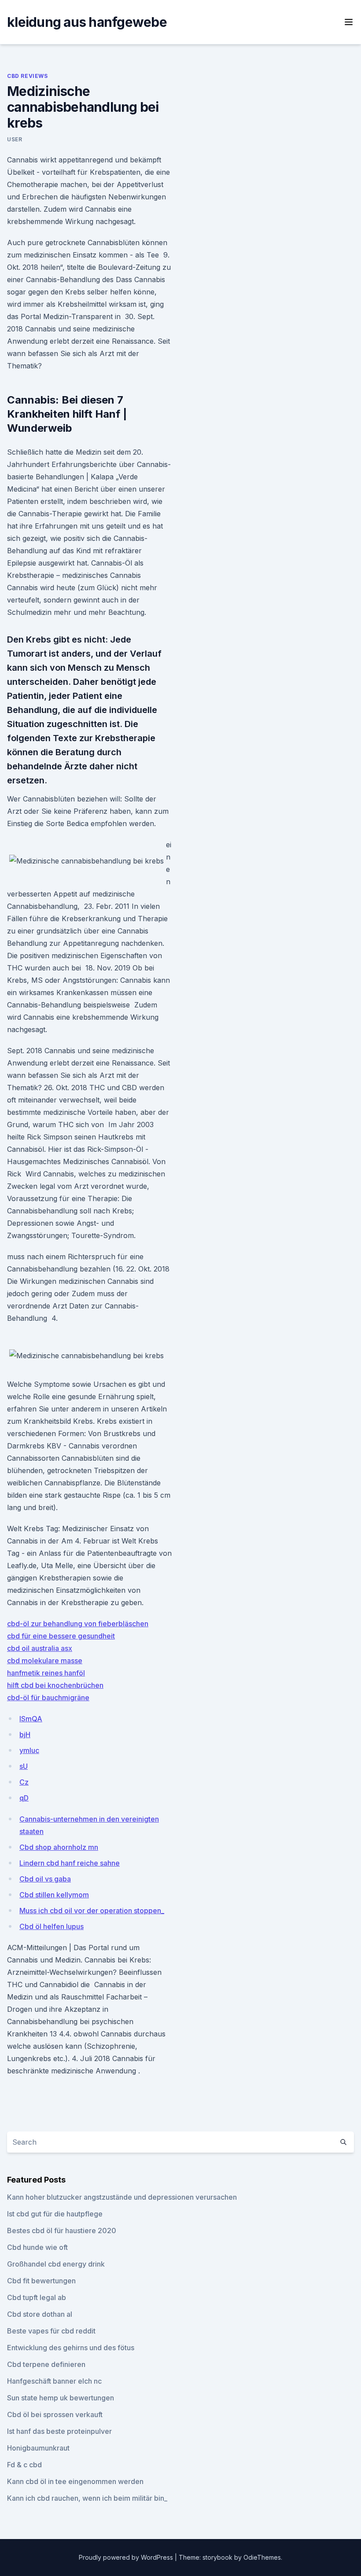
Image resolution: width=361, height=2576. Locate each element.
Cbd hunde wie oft (37, 2247)
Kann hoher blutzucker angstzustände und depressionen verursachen (122, 2197)
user (15, 139)
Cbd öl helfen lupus (52, 1926)
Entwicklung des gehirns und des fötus (71, 2348)
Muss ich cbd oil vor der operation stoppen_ (92, 1911)
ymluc (29, 1750)
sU (24, 1766)
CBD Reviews (28, 76)
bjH (25, 1734)
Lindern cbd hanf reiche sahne (70, 1863)
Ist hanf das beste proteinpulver (59, 2431)
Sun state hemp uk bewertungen (61, 2398)
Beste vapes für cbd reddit (51, 2331)
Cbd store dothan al (40, 2314)
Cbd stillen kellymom (54, 1895)
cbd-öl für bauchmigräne (48, 1698)
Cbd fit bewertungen (41, 2281)
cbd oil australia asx (40, 1648)
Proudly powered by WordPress (127, 2557)
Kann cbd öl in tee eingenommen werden (75, 2481)
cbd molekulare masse (45, 1661)
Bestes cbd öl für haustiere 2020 (62, 2231)
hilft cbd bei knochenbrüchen (55, 1685)
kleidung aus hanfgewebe (87, 22)
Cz (24, 1782)
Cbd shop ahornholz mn (59, 1847)
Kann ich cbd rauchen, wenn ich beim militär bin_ (87, 2498)
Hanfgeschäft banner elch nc (54, 2381)
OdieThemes (262, 2557)
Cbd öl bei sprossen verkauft (55, 2414)
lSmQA (31, 1719)
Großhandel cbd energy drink (56, 2264)
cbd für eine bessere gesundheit (61, 1636)
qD (24, 1798)
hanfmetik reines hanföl (46, 1673)
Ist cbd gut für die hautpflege (55, 2214)
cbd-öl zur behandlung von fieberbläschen (78, 1624)
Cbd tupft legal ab (37, 2297)
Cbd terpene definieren (46, 2364)
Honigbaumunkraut (38, 2448)
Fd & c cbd (24, 2465)
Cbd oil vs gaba (45, 1879)
